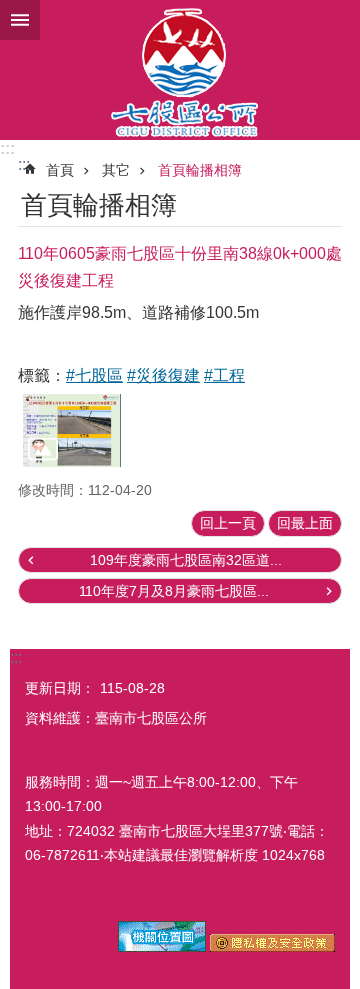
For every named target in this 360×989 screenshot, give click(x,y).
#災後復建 (163, 375)
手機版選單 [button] (20, 20)
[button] (72, 430)
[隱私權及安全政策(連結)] (272, 947)
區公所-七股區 (180, 70)
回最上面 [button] (305, 523)
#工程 (224, 375)
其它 (116, 170)
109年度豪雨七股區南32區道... (186, 560)
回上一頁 (228, 523)
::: (7, 148)
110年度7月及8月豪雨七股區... (174, 591)
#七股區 (94, 375)
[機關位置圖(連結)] (162, 947)
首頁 (60, 170)
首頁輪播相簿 (200, 170)
